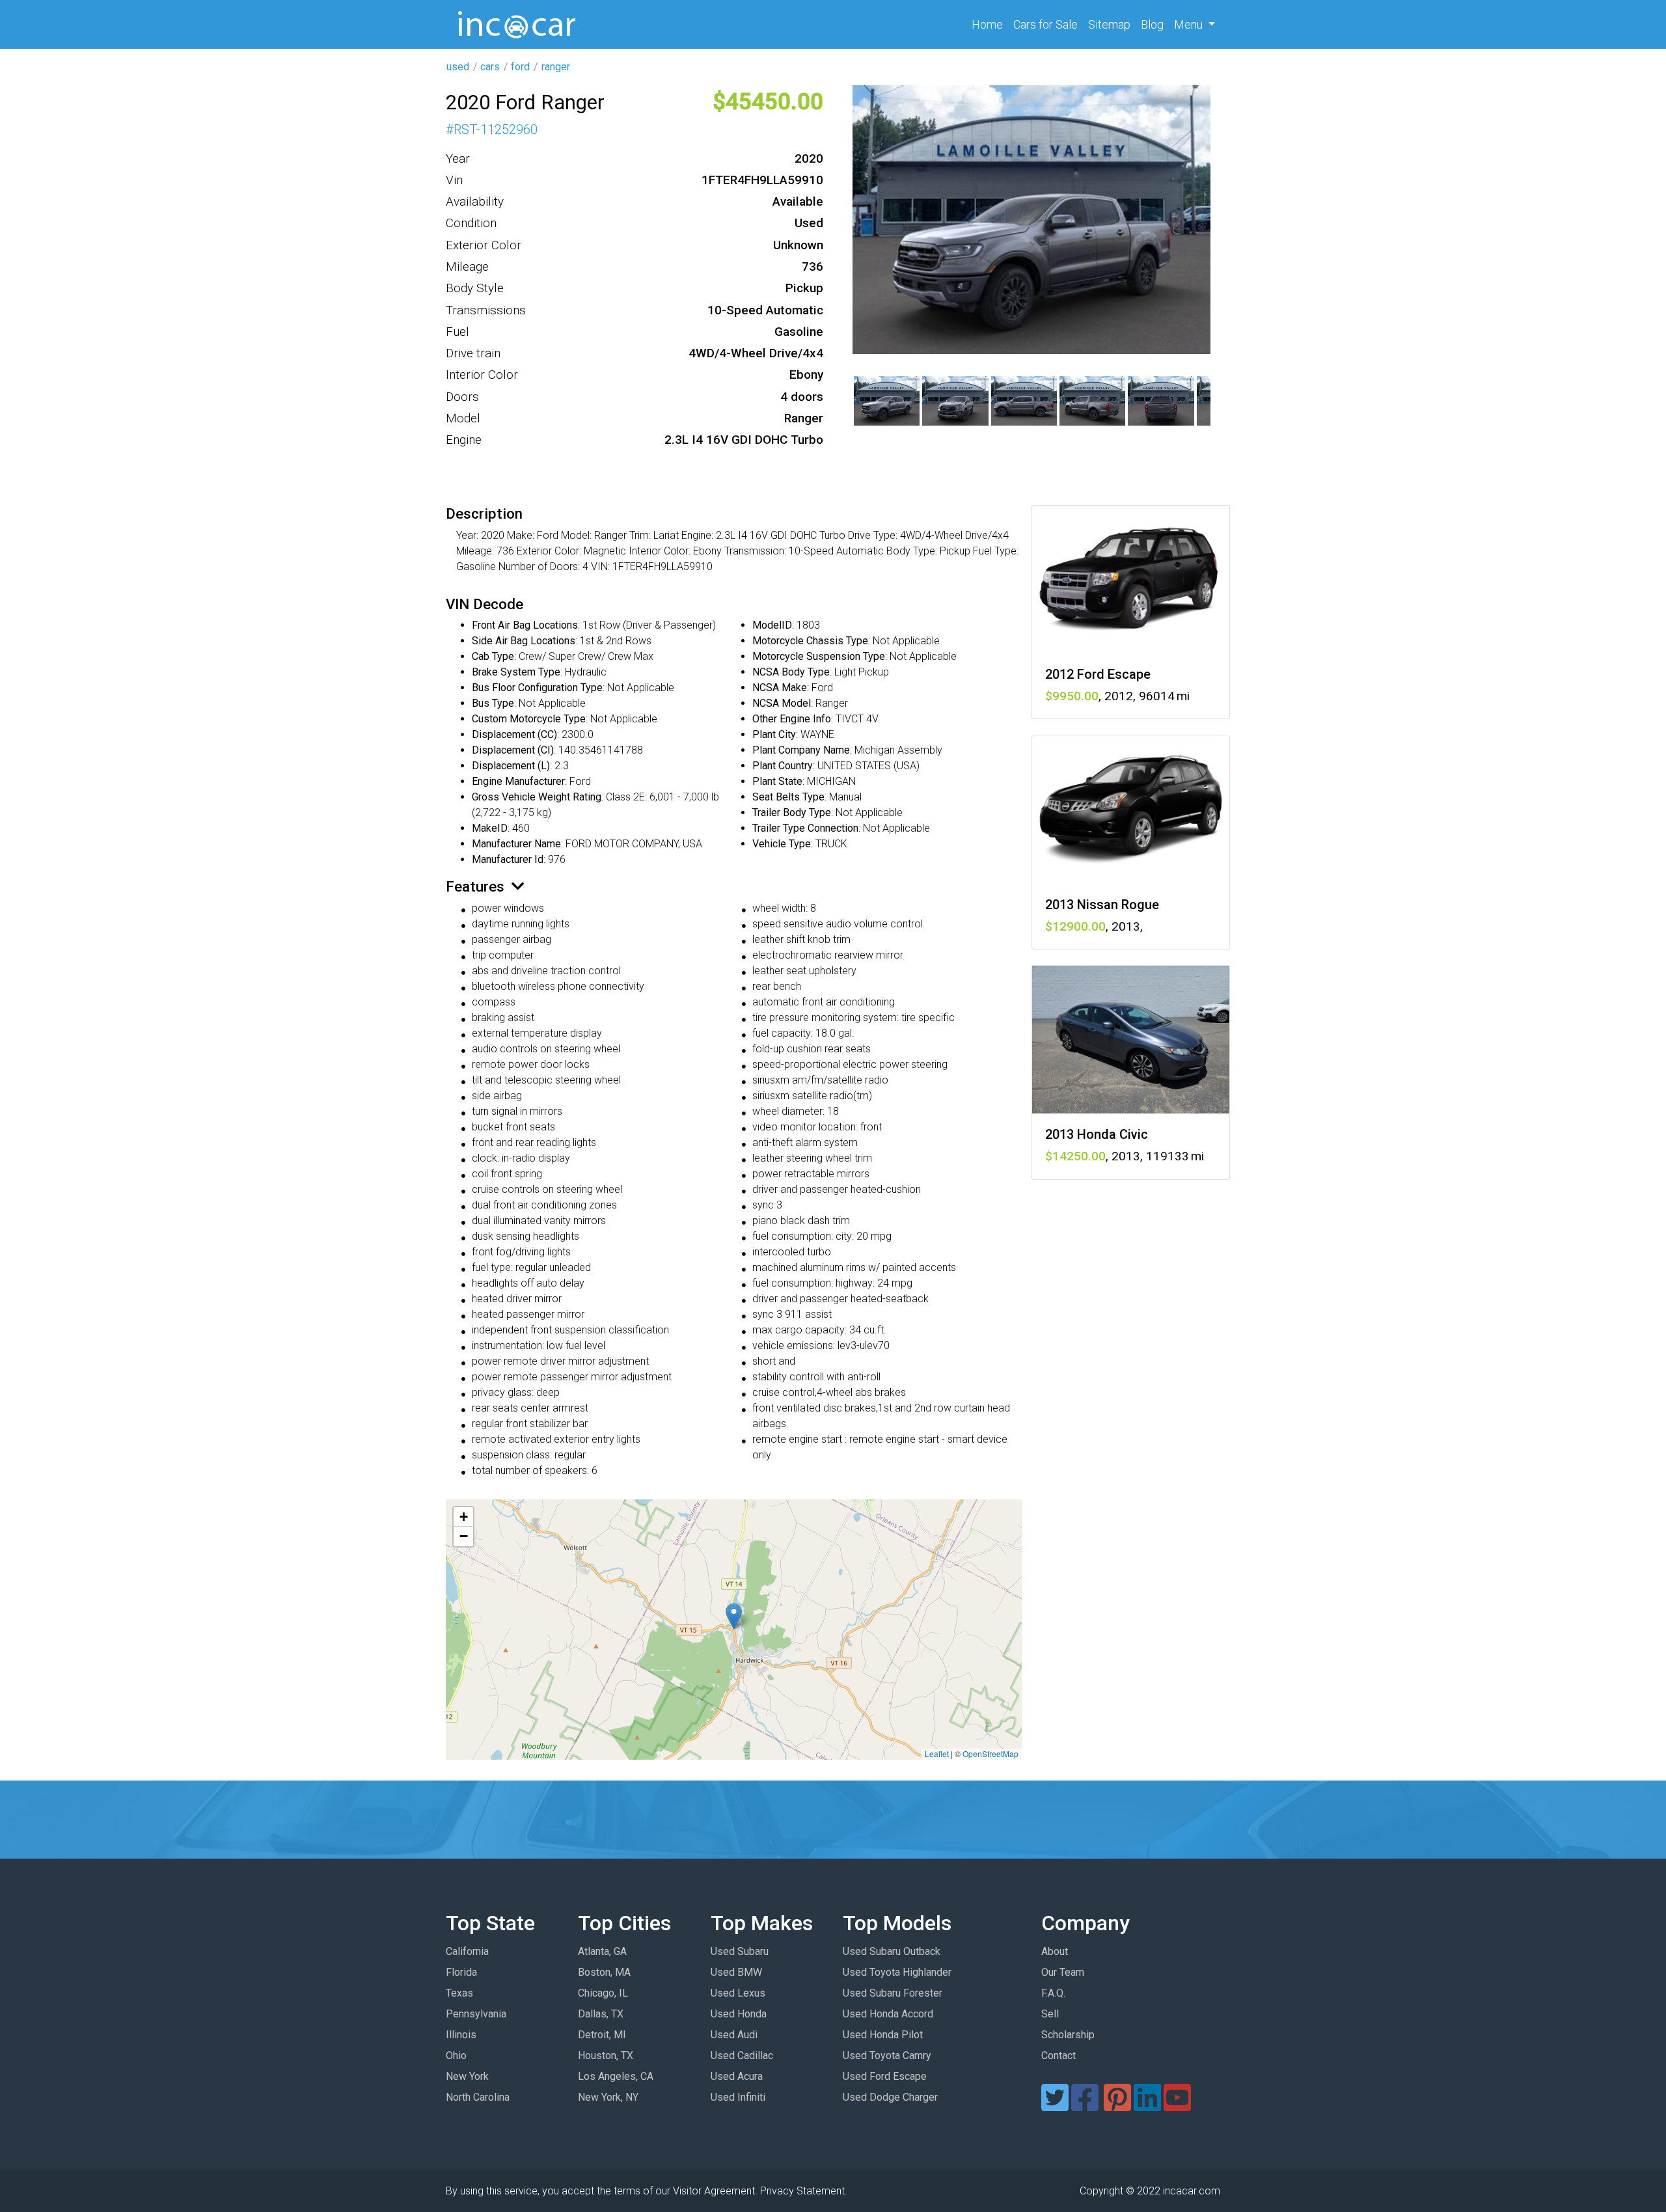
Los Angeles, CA (616, 2076)
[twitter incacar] (1055, 2106)
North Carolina (478, 2097)
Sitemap (1109, 24)
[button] (734, 1616)
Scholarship (1068, 2035)
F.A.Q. (1053, 1993)
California (467, 1951)
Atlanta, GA (602, 1951)
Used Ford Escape (885, 2076)
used (458, 67)
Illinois (461, 2035)
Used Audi (734, 2035)
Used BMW (736, 1972)
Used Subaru (740, 1951)
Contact (1058, 2055)
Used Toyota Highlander (897, 1972)
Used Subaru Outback (892, 1951)
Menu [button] (1190, 24)
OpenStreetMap (990, 1754)
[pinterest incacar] (1117, 2106)
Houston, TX (606, 2055)
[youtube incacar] (1177, 2106)
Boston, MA (604, 1972)
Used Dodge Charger (890, 2097)
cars (490, 67)
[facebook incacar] (1085, 2106)
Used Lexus (738, 1993)
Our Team (1063, 1972)
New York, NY (608, 2097)
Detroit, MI (602, 2035)
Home (990, 24)
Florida (461, 1972)
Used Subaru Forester (893, 1993)
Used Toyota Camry (887, 2055)
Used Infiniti (738, 2097)
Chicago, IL (603, 1993)
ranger (556, 67)
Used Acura (737, 2076)
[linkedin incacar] (1147, 2106)
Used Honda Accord (888, 2014)
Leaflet (937, 1754)
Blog (1152, 24)
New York (467, 2076)
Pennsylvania (476, 2014)
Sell (1050, 2014)
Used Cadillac (742, 2055)
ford (520, 67)
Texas (459, 1993)
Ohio (456, 2055)
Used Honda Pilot (883, 2035)
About (1055, 1951)
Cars (1045, 24)
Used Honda (739, 2014)
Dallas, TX (601, 2014)
